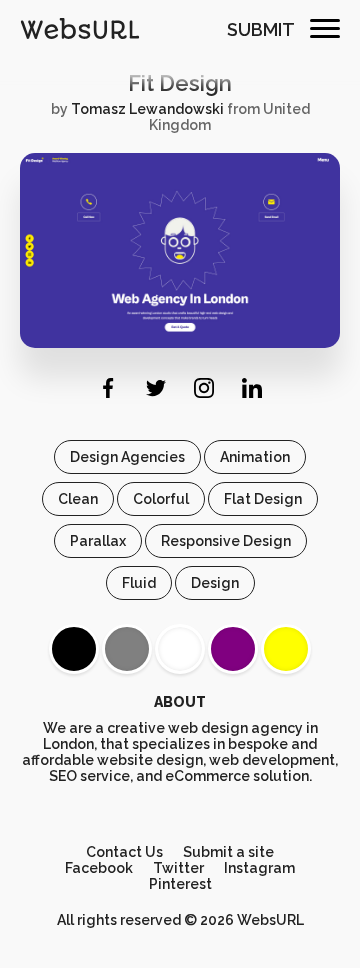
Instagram (259, 868)
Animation (255, 457)
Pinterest (180, 884)
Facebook (99, 868)
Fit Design (180, 83)
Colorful (161, 499)
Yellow (286, 649)
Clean (78, 499)
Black (74, 649)
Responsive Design (226, 541)
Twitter (178, 868)
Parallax (98, 541)
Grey (127, 649)
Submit (261, 29)
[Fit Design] (180, 343)
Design (215, 583)
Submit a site (228, 852)
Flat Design (263, 499)
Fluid (139, 583)
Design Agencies (127, 457)
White (180, 649)
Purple (233, 649)
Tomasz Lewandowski (147, 109)
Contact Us (124, 852)
